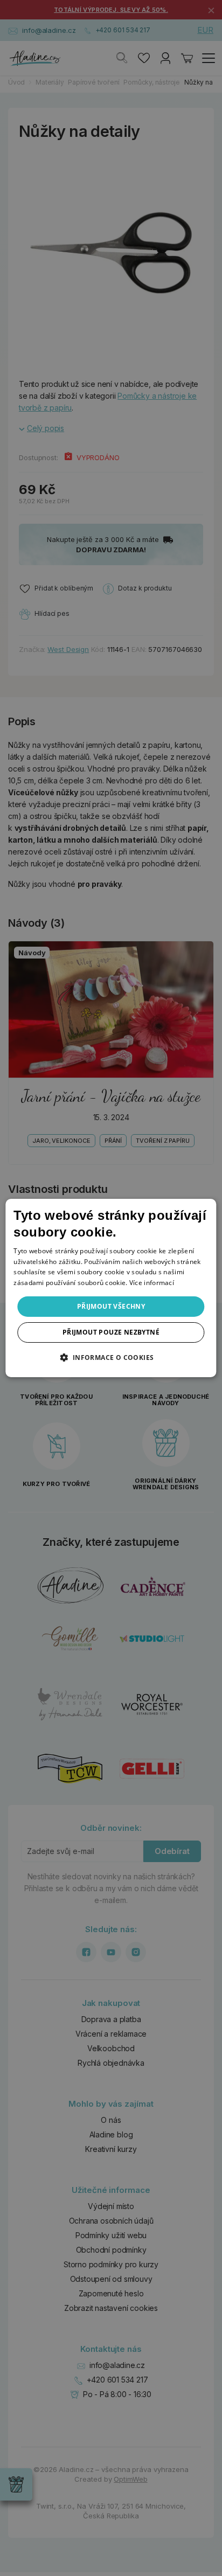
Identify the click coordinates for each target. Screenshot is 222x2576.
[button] (111, 1357)
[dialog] (111, 1288)
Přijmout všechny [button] (111, 1306)
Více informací (152, 1283)
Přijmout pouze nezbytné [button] (111, 1332)
